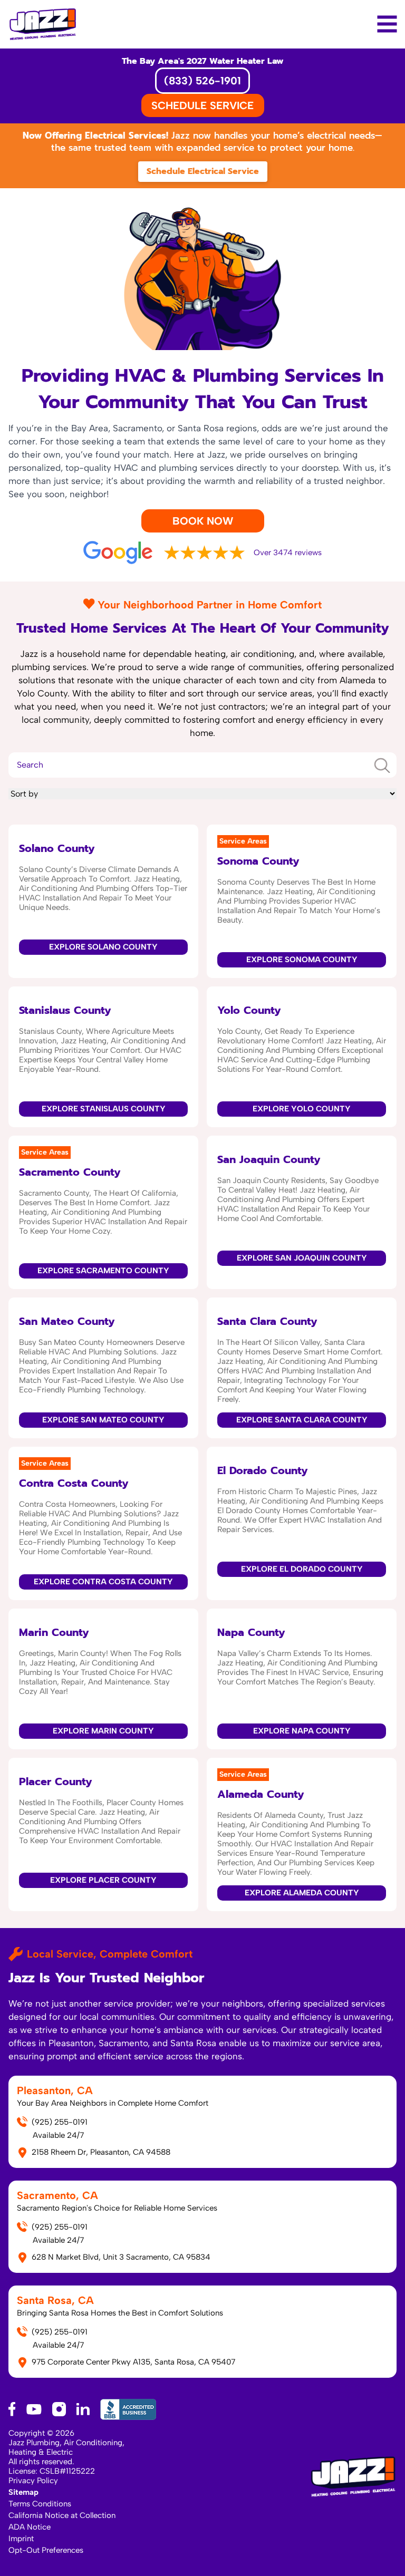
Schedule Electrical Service (203, 171)
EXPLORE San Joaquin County (302, 1258)
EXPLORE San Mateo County (103, 1420)
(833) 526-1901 (202, 81)
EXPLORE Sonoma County (302, 960)
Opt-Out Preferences (46, 2550)
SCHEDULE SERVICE (202, 105)
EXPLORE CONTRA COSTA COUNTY (103, 1582)
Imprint (21, 2539)
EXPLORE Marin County (103, 1731)
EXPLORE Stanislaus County (104, 1109)
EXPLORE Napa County (302, 1731)
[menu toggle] (387, 24)
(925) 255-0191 (60, 2122)
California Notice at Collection (62, 2515)
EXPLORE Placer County (103, 1880)
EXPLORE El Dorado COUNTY (302, 1569)
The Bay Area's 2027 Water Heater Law (203, 61)
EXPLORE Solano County (103, 947)
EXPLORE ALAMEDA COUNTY (302, 1893)
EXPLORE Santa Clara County (302, 1420)
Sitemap (23, 2492)
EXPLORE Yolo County (302, 1109)
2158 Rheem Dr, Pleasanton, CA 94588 (101, 2152)
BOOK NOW (203, 521)
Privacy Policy (33, 2481)
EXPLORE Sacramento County (103, 1271)
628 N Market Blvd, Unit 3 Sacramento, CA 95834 (121, 2257)
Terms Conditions (40, 2504)
